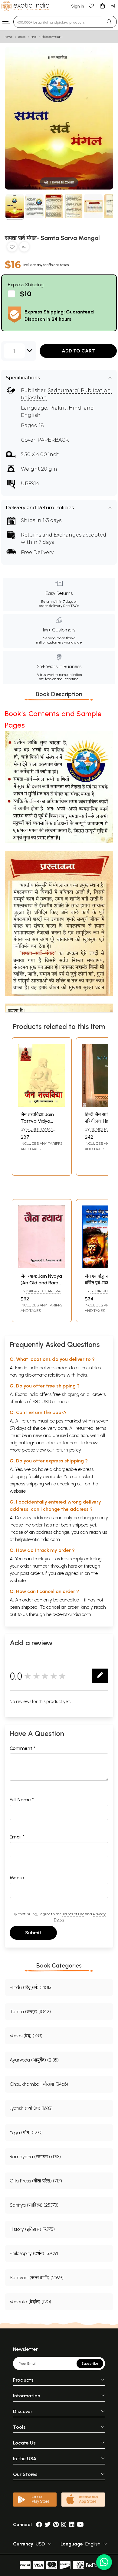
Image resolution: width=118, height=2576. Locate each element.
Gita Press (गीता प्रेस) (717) (36, 2181)
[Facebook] (39, 2524)
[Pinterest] (56, 2524)
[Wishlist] (91, 6)
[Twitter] (48, 2524)
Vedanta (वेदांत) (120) (30, 2302)
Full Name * (22, 1800)
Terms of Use (73, 1914)
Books (22, 37)
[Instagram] (64, 2524)
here (73, 1566)
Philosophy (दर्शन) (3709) (34, 2253)
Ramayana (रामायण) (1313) (35, 2157)
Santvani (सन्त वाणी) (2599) (37, 2278)
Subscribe (90, 2363)
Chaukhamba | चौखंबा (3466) (39, 2084)
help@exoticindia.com (38, 1539)
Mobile (17, 1878)
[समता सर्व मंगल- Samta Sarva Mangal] (15, 207)
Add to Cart (78, 351)
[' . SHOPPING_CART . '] (102, 6)
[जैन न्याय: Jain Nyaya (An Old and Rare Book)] (42, 1267)
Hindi (34, 37)
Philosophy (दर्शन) (52, 37)
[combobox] (58, 22)
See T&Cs (71, 606)
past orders (32, 1573)
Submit (33, 1933)
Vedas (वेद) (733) (26, 2036)
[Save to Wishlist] (12, 248)
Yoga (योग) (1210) (26, 2132)
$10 (26, 294)
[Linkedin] (72, 2524)
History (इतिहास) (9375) (32, 2229)
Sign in (78, 6)
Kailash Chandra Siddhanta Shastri (41, 1293)
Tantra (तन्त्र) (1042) (30, 2011)
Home (9, 37)
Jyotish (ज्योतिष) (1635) (31, 2108)
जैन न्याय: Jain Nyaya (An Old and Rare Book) (41, 1283)
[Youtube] (80, 2524)
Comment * (23, 1748)
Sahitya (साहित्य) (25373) (34, 2205)
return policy (68, 1450)
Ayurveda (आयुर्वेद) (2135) (34, 2060)
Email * (17, 1837)
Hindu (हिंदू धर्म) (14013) (31, 1987)
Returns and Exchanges (51, 535)
